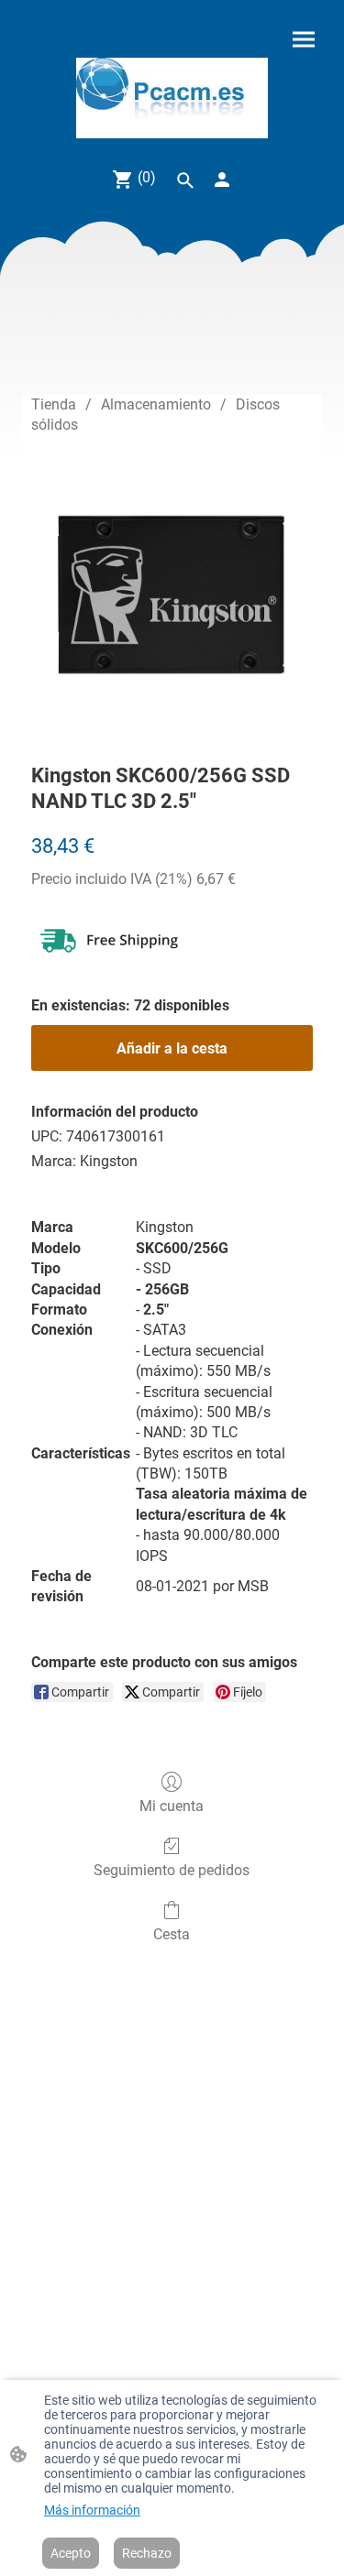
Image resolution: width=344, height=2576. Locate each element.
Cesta (172, 1934)
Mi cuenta (172, 1806)
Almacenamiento (156, 404)
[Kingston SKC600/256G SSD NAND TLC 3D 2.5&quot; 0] (172, 595)
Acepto (71, 2553)
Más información (92, 2510)
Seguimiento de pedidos (172, 1870)
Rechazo (147, 2553)
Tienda (54, 404)
